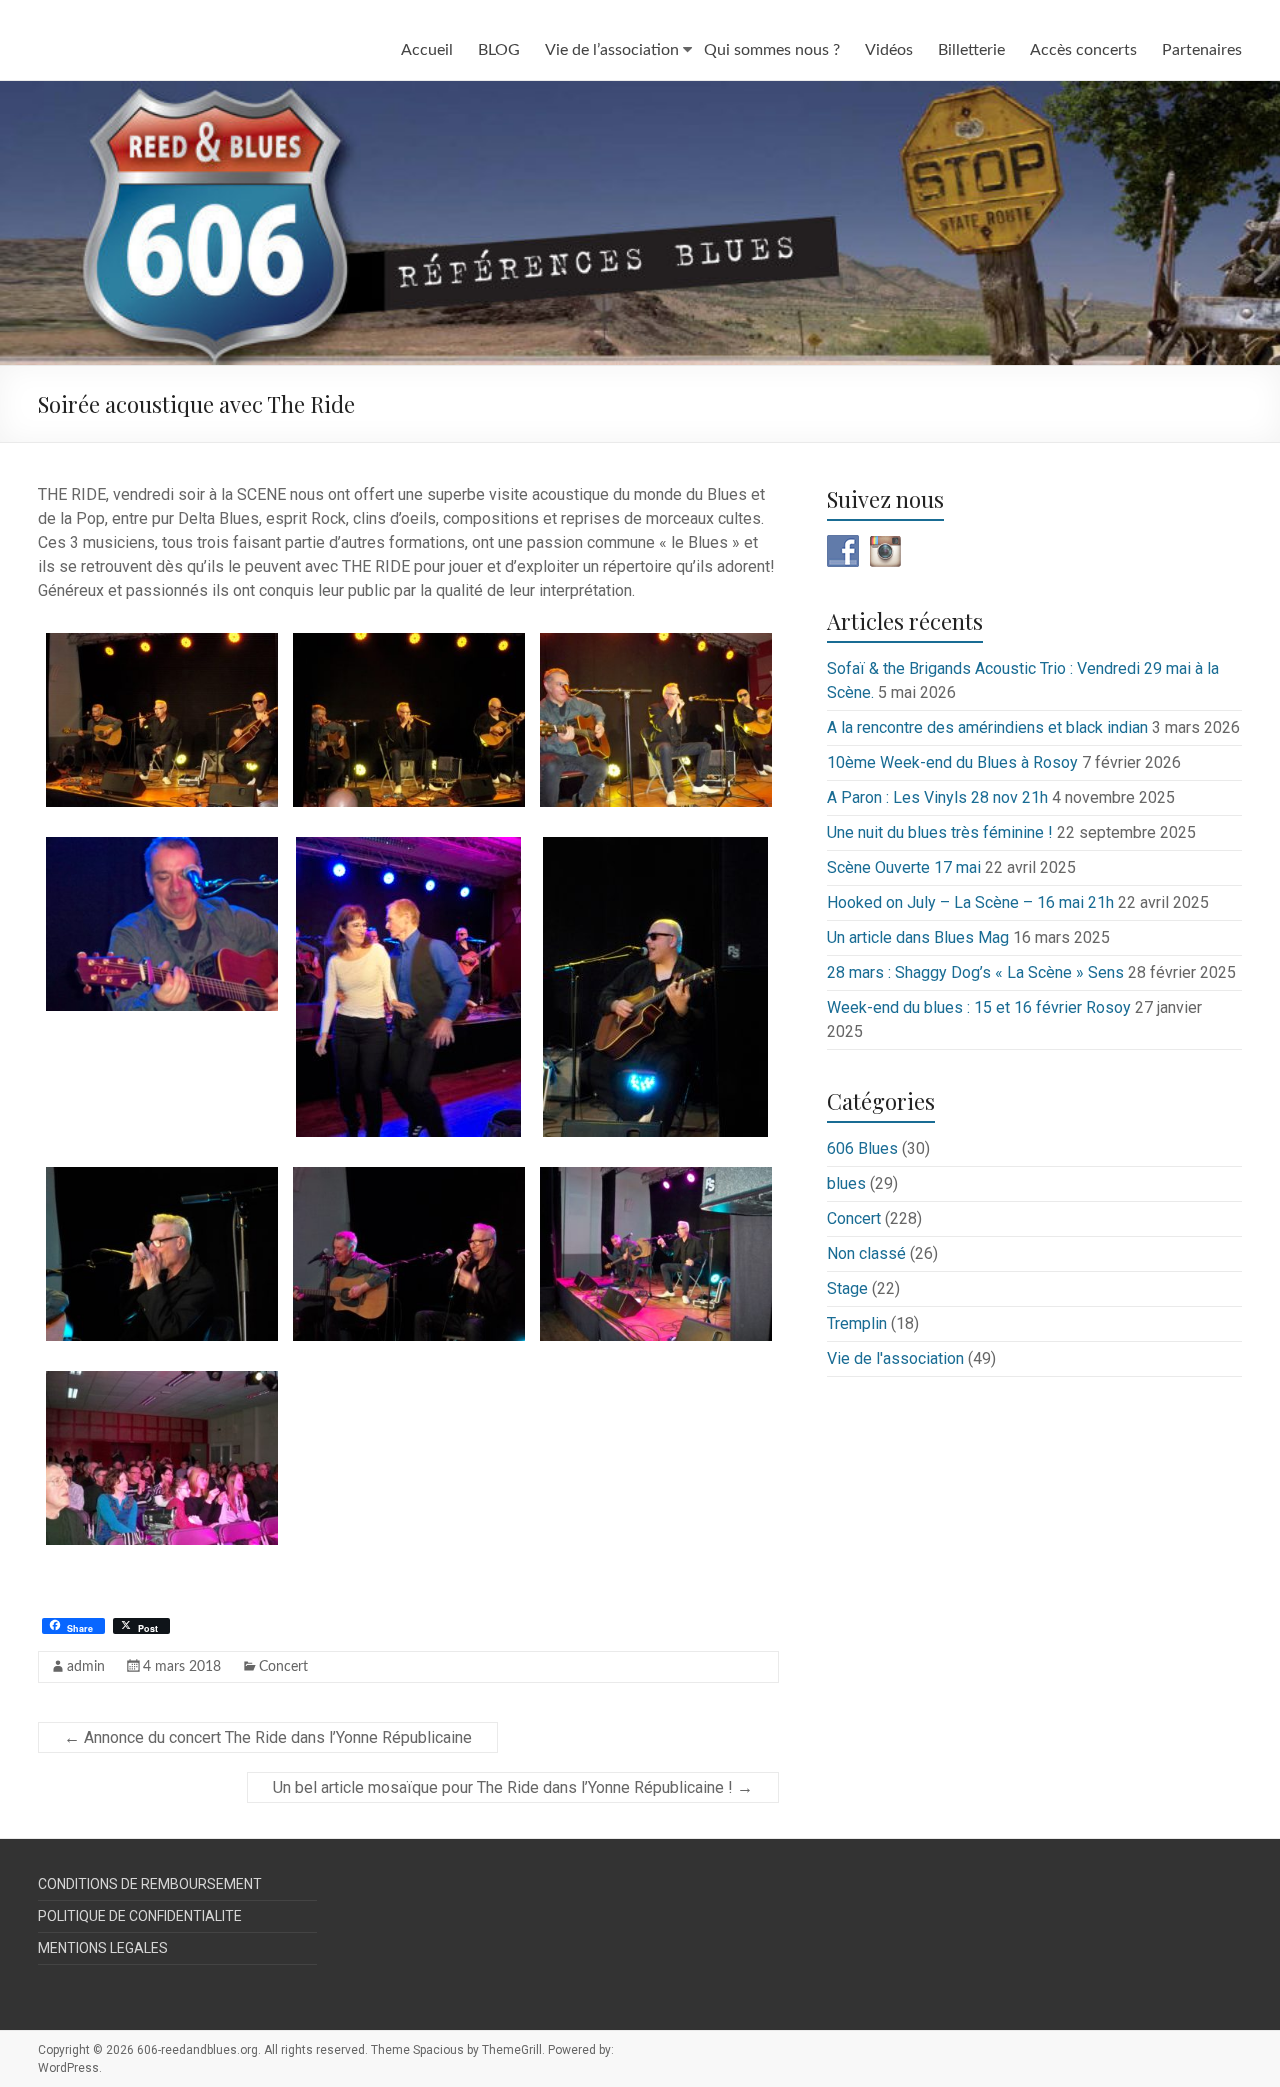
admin (86, 1667)
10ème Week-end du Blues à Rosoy (952, 762)
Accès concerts (1083, 50)
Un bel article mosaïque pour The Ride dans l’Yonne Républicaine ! (513, 1787)
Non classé (866, 1253)
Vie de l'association (895, 1358)
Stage (847, 1288)
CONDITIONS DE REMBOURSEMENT (150, 1884)
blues (846, 1183)
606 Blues (862, 1148)
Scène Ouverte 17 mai (904, 867)
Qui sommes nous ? (772, 50)
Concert (283, 1667)
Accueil (427, 50)
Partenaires (1202, 50)
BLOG (499, 50)
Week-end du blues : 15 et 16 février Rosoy (979, 1007)
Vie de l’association (612, 50)
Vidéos (889, 50)
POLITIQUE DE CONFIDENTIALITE (140, 1916)
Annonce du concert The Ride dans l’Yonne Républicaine (268, 1737)
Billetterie (971, 50)
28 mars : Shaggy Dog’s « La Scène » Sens (975, 972)
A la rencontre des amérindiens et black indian (987, 727)
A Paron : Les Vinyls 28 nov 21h (937, 797)
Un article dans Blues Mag (918, 937)
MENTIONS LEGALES (103, 1948)
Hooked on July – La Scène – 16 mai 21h (970, 902)
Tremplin (857, 1323)
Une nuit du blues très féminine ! (940, 832)
